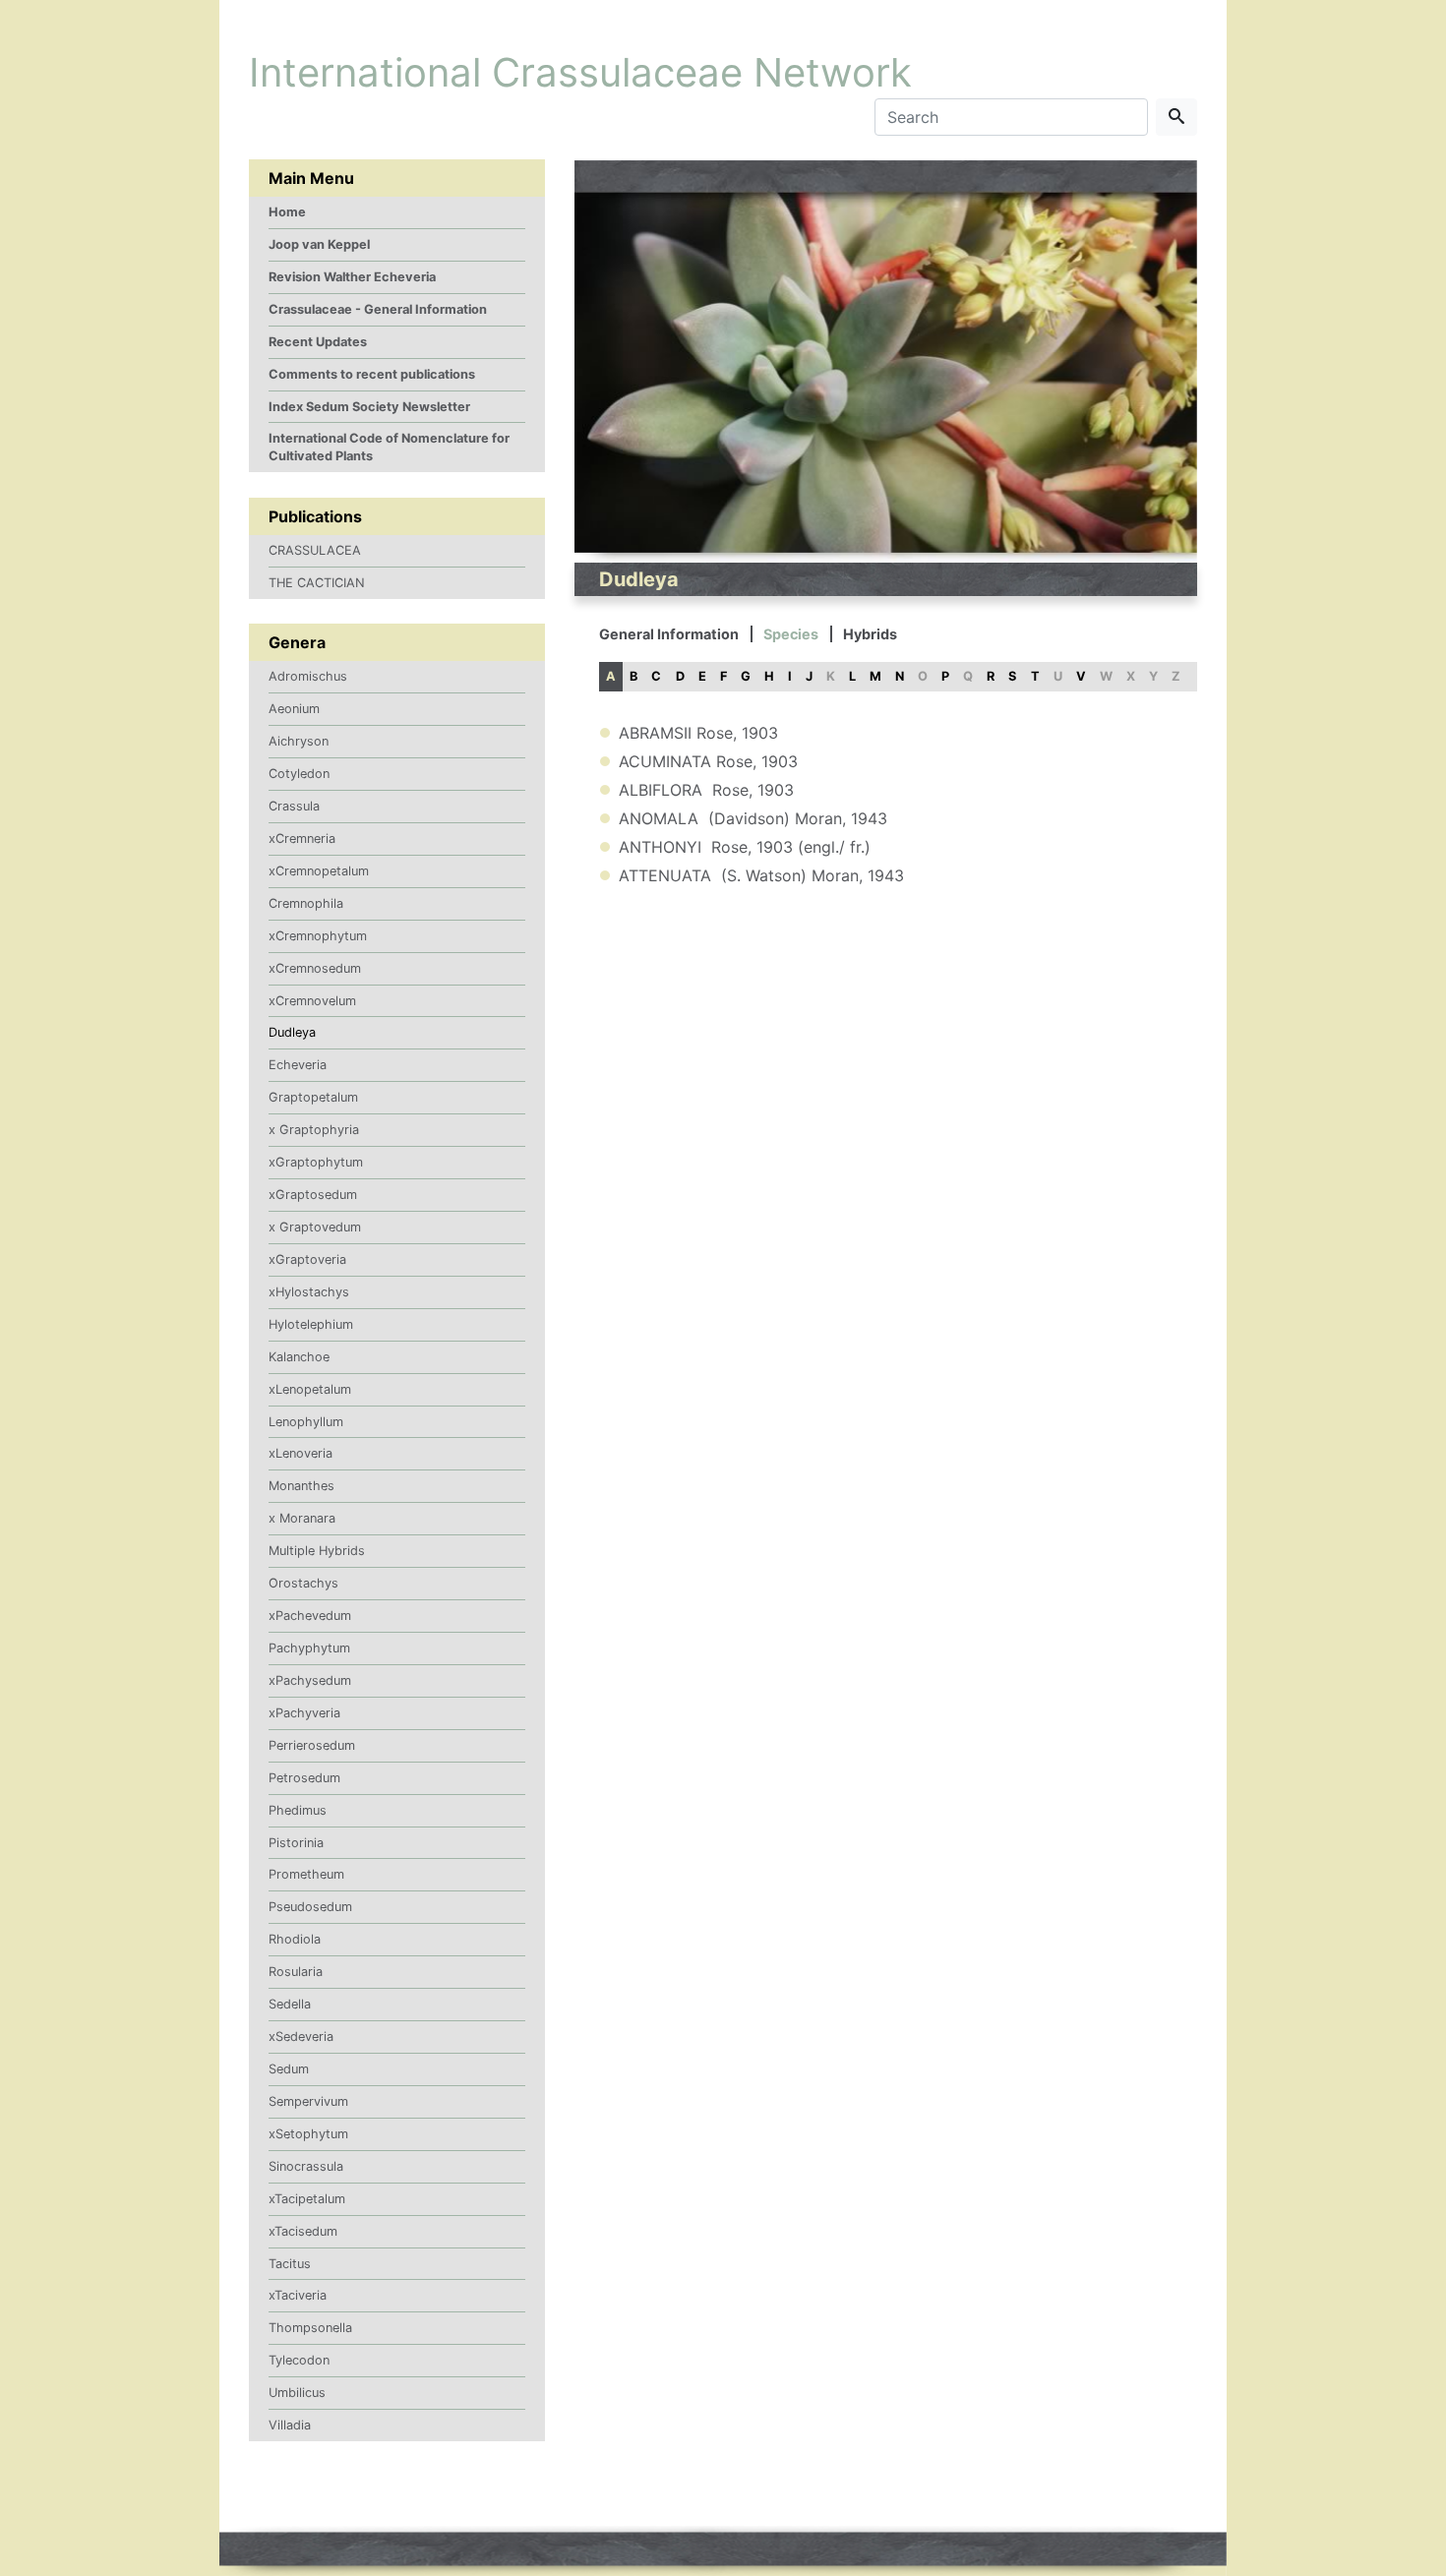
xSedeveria (301, 2037)
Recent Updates (318, 342)
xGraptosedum (313, 1195)
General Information (669, 634)
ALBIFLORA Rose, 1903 (706, 790)
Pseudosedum (310, 1907)
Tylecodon (299, 2360)
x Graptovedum (315, 1227)
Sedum (289, 2069)
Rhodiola (295, 1939)
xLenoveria (301, 1453)
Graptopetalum (313, 1097)
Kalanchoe (299, 1357)
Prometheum (306, 1874)
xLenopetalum (310, 1389)
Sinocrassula (306, 2166)
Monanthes (301, 1486)
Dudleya (292, 1032)
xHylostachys (309, 1292)
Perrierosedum (312, 1745)
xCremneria (302, 839)
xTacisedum (303, 2231)
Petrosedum (304, 1778)
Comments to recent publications (372, 374)
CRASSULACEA (315, 550)
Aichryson (299, 741)
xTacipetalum (307, 2199)
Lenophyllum (306, 1422)
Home (287, 212)
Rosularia (296, 1972)
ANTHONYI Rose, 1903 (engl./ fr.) (745, 847)
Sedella (290, 2004)
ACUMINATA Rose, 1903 (708, 761)
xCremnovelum (312, 1001)
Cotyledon (299, 774)
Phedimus (298, 1810)
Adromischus (308, 676)
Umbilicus (297, 2393)
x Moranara (302, 1518)
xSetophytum (308, 2134)
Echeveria (298, 1065)
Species (791, 634)
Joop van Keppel (319, 244)
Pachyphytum (309, 1648)
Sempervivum (308, 2101)
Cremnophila (306, 903)
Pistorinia (296, 1843)
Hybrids (870, 634)
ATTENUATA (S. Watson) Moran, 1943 (761, 875)
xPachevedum (310, 1616)
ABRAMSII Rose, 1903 (698, 733)
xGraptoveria (307, 1259)
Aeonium (294, 709)
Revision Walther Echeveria (352, 277)
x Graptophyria (314, 1130)
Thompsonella (310, 2328)
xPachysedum (310, 1680)
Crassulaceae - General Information (378, 309)
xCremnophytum (318, 936)
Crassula (294, 806)
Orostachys (303, 1583)
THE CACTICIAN (317, 583)
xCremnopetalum (319, 871)
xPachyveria (304, 1713)
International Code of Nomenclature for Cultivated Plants (389, 447)
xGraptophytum (316, 1162)
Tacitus (290, 2264)
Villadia (290, 2425)
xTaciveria (298, 2295)
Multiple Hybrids (317, 1551)
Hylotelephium (311, 1324)
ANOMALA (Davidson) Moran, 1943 (753, 818)
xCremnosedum (315, 968)
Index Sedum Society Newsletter (369, 407)
